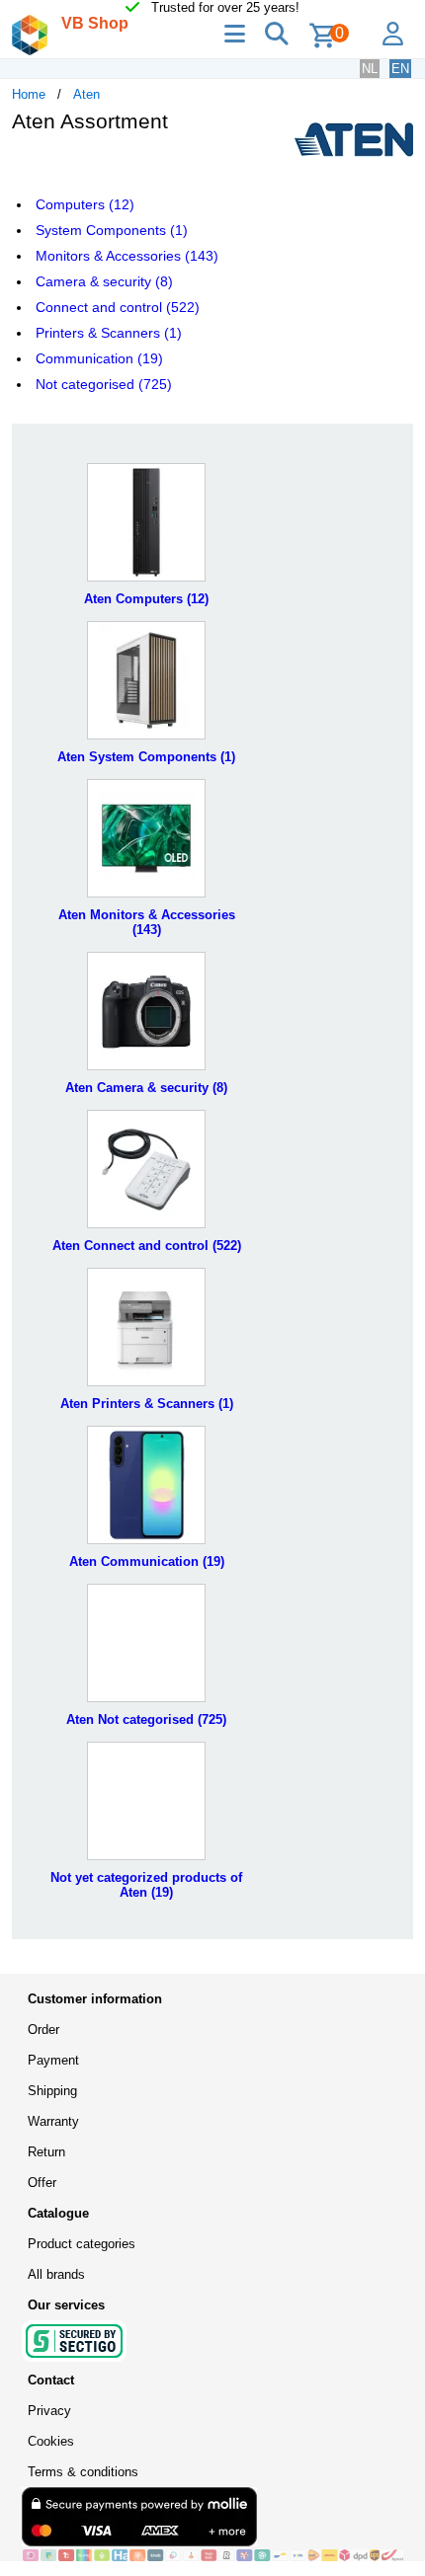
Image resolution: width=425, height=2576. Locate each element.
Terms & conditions (83, 2472)
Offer (42, 2183)
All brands (56, 2274)
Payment (53, 2060)
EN (400, 69)
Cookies (51, 2441)
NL (370, 69)
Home (29, 94)
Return (46, 2152)
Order (43, 2030)
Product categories (82, 2244)
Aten (86, 94)
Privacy (49, 2411)
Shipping (52, 2091)
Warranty (53, 2121)
